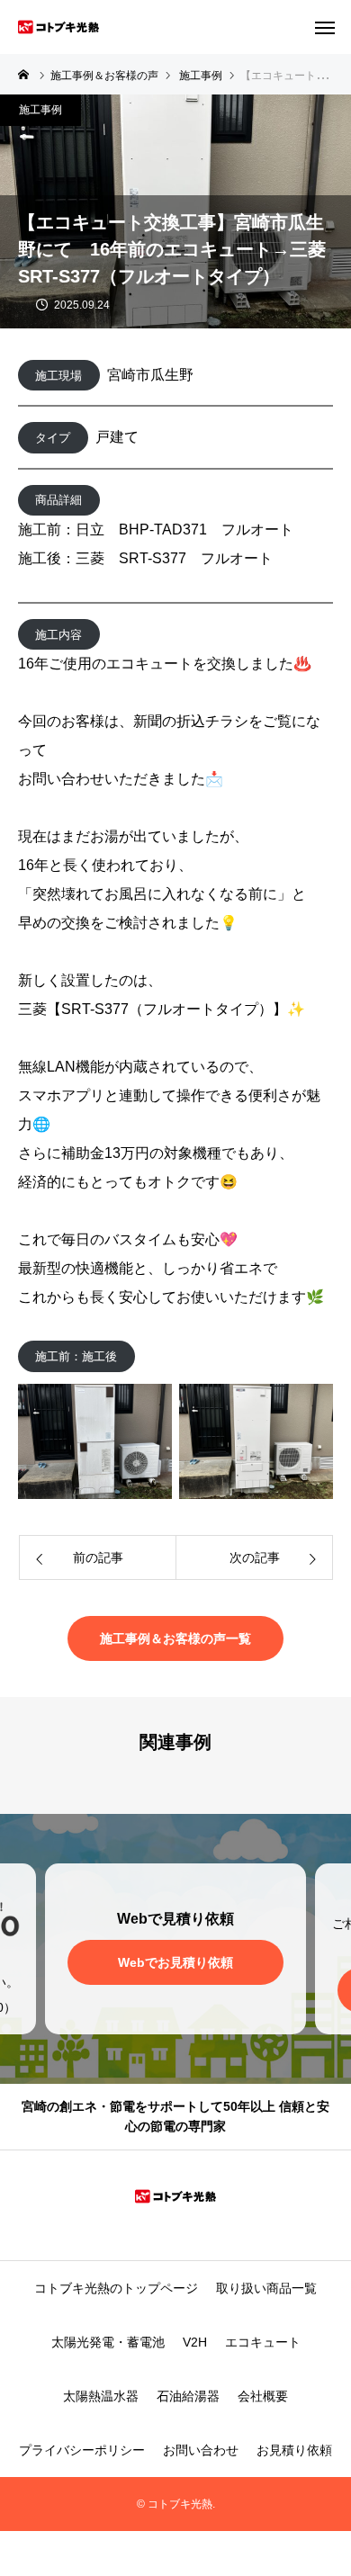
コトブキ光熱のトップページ (116, 2288)
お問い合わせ (201, 2450)
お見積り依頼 (294, 2450)
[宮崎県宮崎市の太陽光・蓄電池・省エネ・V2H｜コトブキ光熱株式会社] (58, 27)
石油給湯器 (188, 2396)
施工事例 (40, 110)
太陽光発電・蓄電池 (108, 2342)
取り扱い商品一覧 (266, 2288)
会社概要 (263, 2396)
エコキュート (263, 2342)
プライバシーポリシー (82, 2450)
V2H (195, 2342)
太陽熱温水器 (101, 2396)
